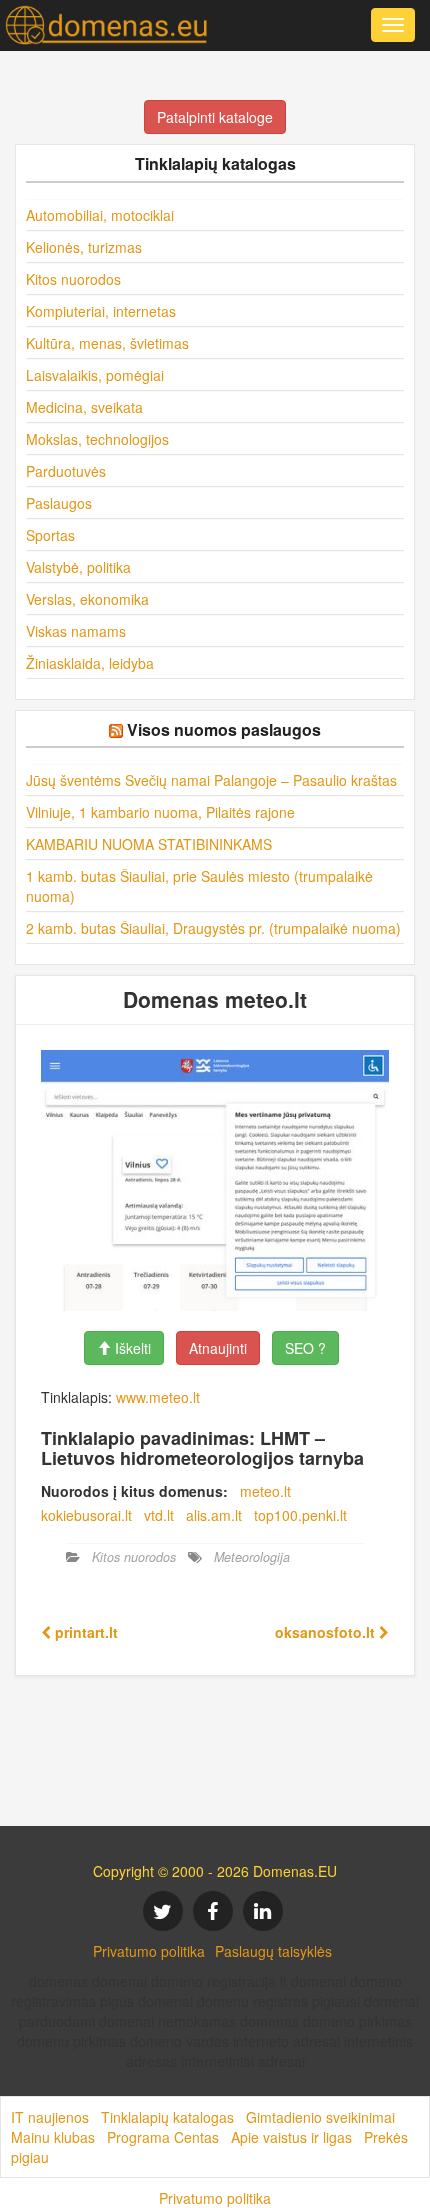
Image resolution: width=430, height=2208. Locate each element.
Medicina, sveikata (84, 407)
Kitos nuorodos (73, 279)
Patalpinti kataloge (215, 117)
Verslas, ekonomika (87, 599)
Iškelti (131, 1348)
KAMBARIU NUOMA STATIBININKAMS (149, 844)
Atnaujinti (218, 1348)
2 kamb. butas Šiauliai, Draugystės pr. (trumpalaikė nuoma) (213, 928)
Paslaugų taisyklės (273, 1951)
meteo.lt (265, 1491)
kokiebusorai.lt (86, 1515)
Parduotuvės (66, 471)
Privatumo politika (149, 1951)
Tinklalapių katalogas (167, 2117)
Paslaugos (59, 503)
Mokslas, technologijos (97, 439)
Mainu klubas (53, 2137)
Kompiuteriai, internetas (101, 311)
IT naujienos (50, 2117)
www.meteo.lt (158, 1397)
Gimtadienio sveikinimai (320, 2117)
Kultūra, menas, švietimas (107, 343)
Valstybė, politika (78, 567)
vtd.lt (159, 1515)
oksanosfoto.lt (327, 1632)
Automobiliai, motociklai (100, 215)
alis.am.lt (214, 1515)
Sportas (50, 535)
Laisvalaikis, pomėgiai (95, 375)
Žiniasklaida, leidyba (90, 663)
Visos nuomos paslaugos (224, 729)
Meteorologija (252, 1557)
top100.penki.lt (300, 1515)
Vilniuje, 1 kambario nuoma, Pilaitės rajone (160, 812)
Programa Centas (163, 2137)
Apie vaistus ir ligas (291, 2137)
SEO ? (305, 1348)
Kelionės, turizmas (84, 247)
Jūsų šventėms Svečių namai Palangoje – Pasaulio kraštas (211, 780)
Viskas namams (76, 631)
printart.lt (84, 1632)
